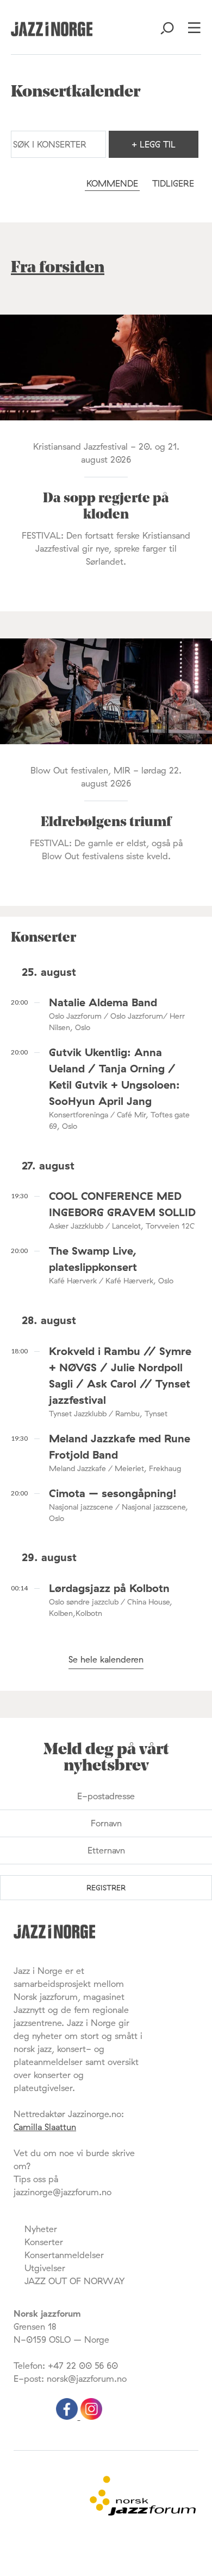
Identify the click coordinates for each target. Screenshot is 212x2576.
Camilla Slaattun (45, 2127)
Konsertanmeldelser (64, 2255)
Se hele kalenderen (106, 1659)
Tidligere (173, 183)
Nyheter (41, 2229)
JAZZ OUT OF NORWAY (75, 2281)
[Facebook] (68, 2417)
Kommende (112, 183)
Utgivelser (45, 2268)
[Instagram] (91, 2417)
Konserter (44, 2242)
